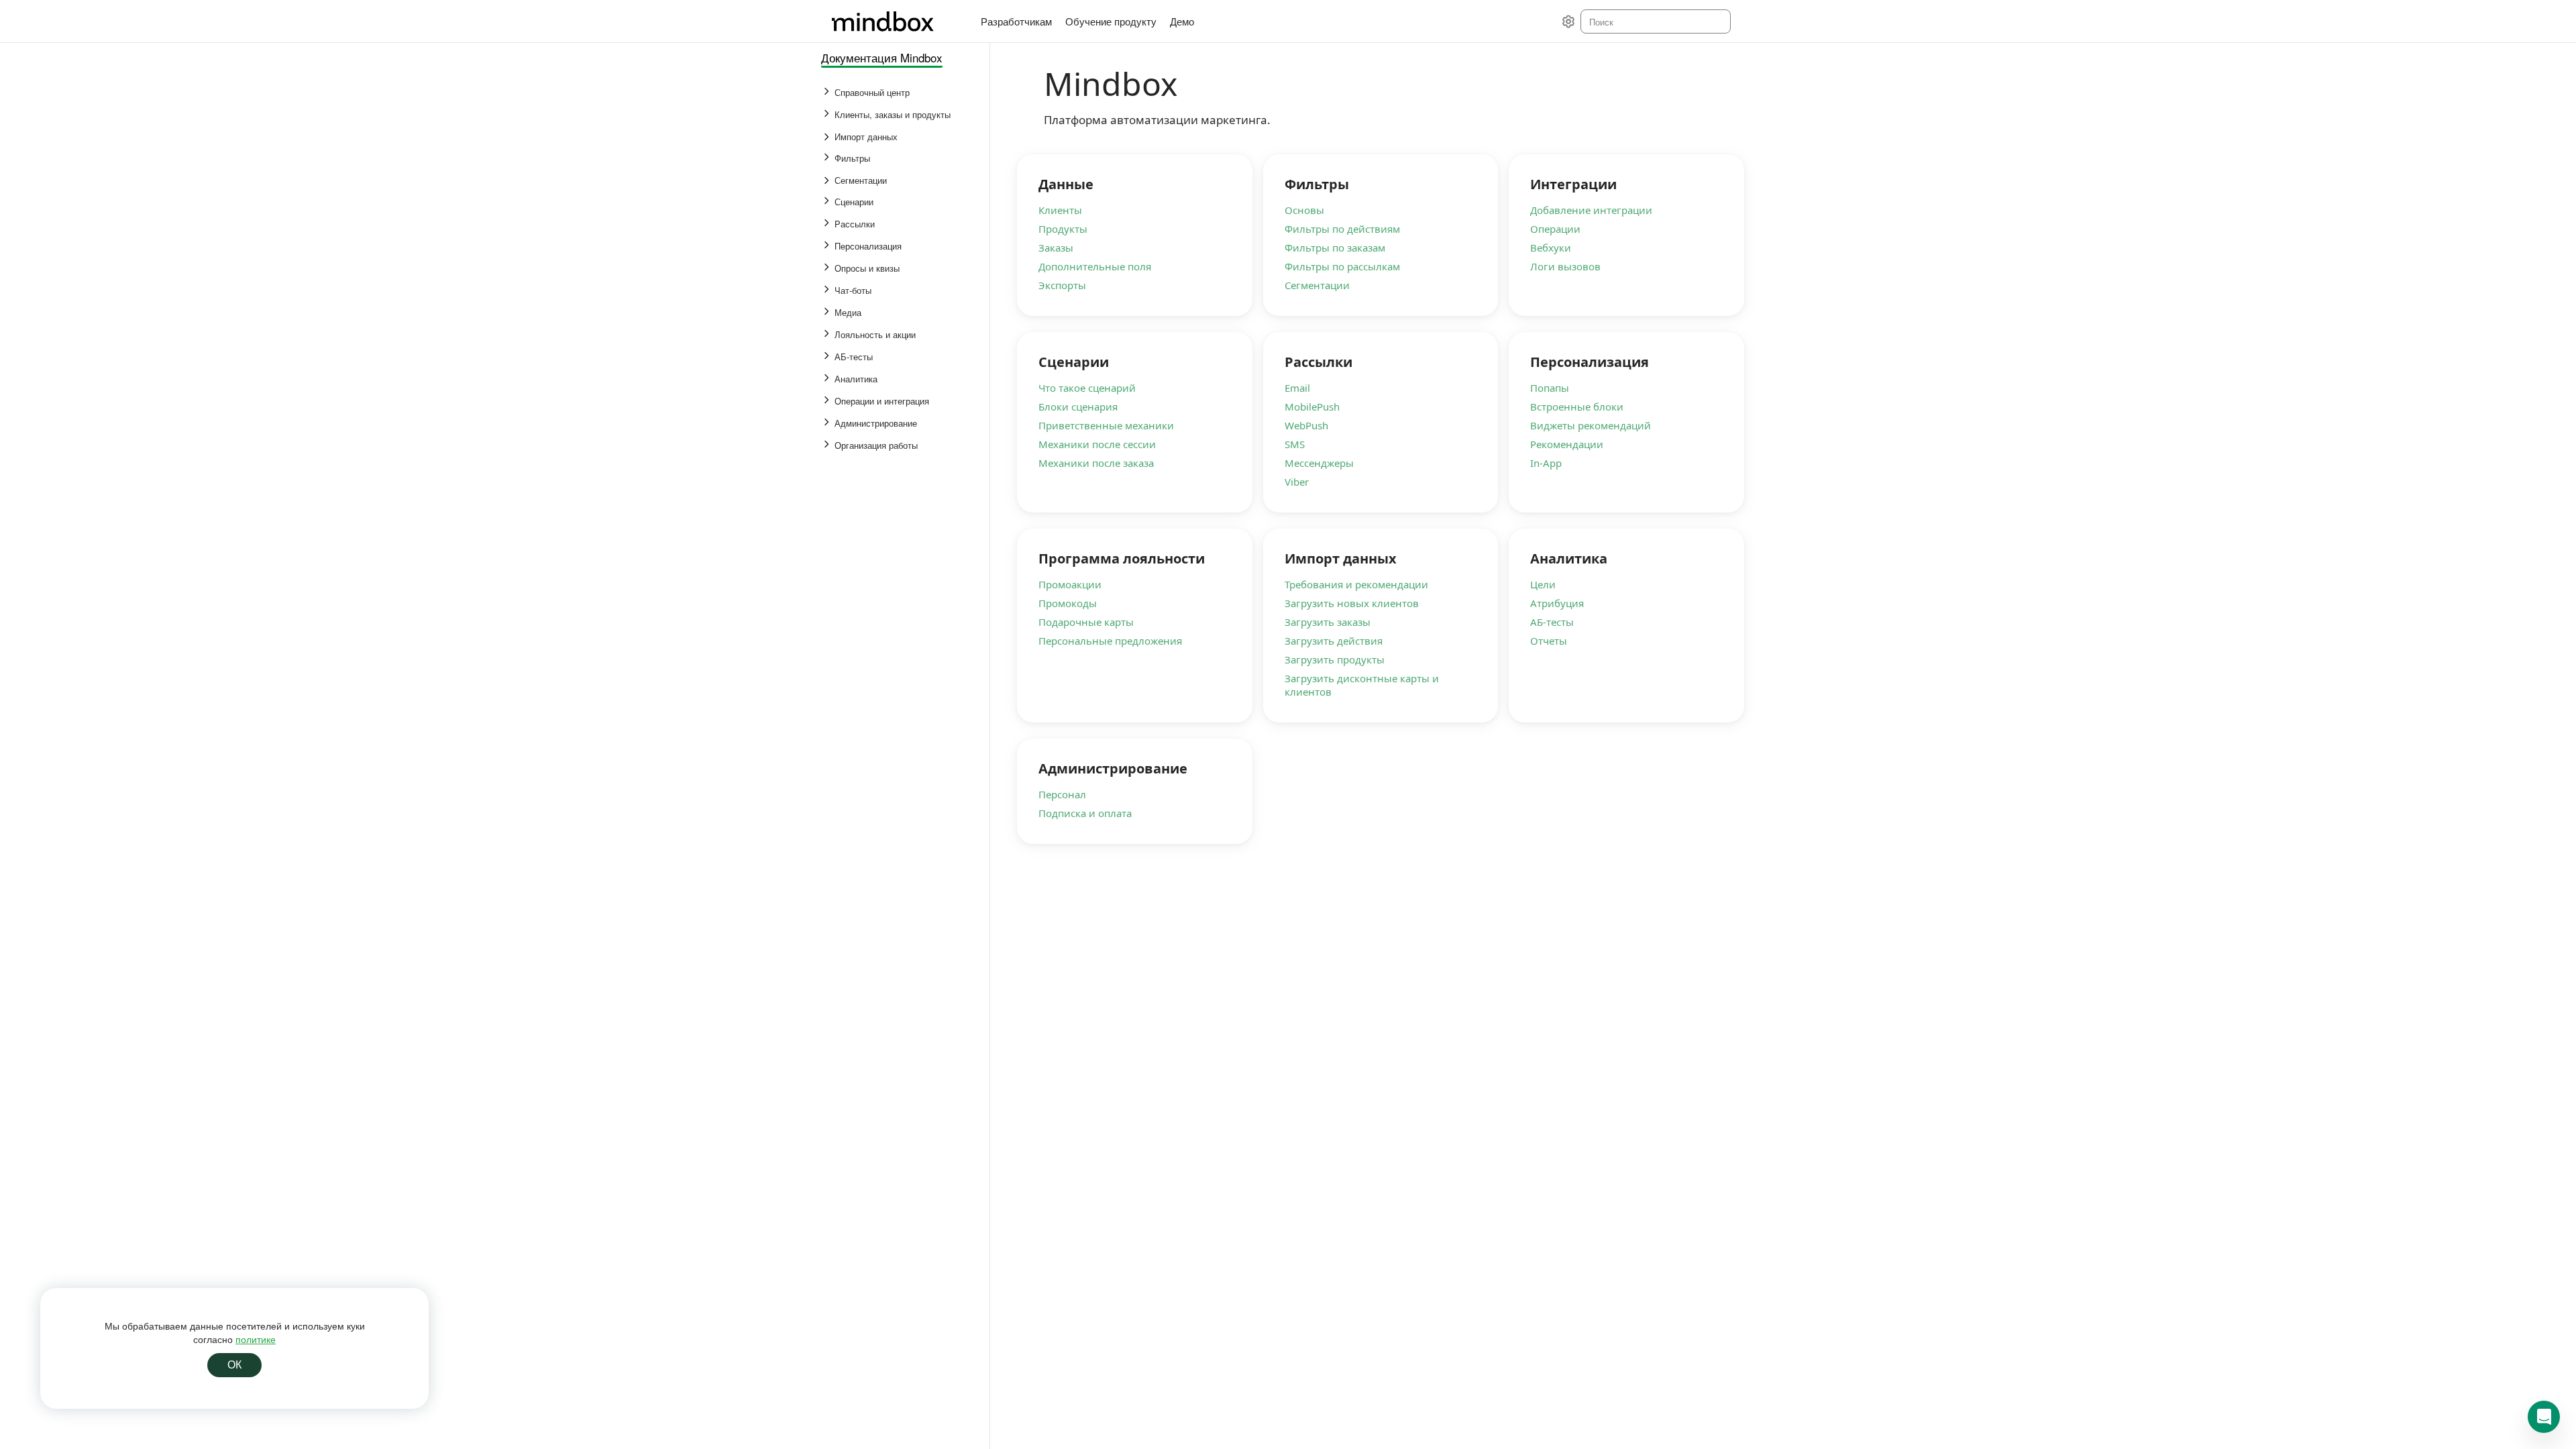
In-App (1546, 463)
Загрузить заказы (1328, 622)
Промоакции (1070, 584)
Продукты (1063, 229)
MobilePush (1312, 407)
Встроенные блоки (1577, 407)
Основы (1304, 210)
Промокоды (1068, 603)
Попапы (1550, 388)
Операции (1555, 229)
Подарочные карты (1086, 622)
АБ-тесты (1552, 622)
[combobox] (1655, 21)
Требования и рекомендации (1356, 584)
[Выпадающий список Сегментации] (828, 180)
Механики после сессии (1097, 444)
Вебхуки (1551, 248)
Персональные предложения (1110, 641)
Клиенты (1060, 210)
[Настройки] (1568, 21)
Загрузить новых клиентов (1352, 603)
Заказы (1056, 248)
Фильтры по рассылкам (1342, 266)
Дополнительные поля (1095, 266)
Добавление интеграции (1591, 210)
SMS (1295, 444)
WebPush (1306, 425)
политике (256, 1339)
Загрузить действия (1334, 641)
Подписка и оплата (1085, 813)
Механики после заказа (1096, 463)
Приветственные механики (1106, 425)
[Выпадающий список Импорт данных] (828, 137)
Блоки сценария (1078, 407)
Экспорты (1062, 285)
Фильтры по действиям (1342, 229)
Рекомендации (1567, 444)
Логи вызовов (1565, 266)
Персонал (1062, 794)
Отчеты (1549, 641)
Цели (1543, 584)
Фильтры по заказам (1335, 248)
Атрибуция (1557, 603)
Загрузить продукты (1335, 659)
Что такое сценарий (1087, 388)
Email (1297, 388)
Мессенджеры (1319, 463)
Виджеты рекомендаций (1591, 425)
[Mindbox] (896, 21)
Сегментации (1317, 285)
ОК (234, 1365)
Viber (1297, 482)
